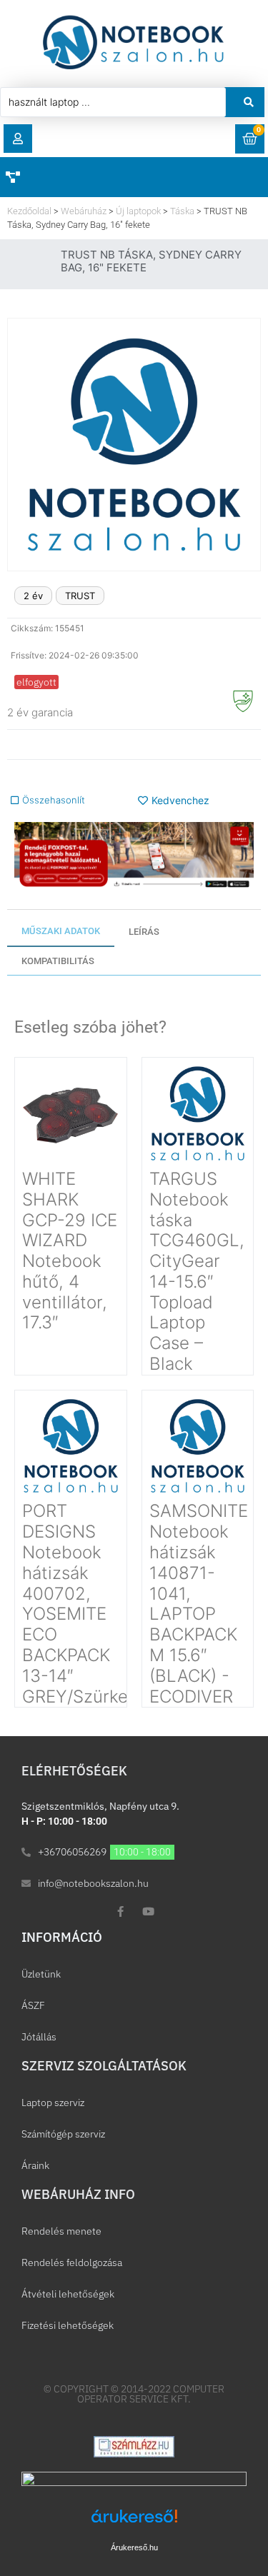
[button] (18, 139)
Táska (182, 211)
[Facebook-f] (120, 1911)
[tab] (61, 932)
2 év (33, 596)
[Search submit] (249, 102)
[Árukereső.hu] (134, 2524)
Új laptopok (138, 211)
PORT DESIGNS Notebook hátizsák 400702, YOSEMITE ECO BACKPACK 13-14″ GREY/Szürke (75, 1603)
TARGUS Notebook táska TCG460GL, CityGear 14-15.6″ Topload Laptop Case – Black (197, 1271)
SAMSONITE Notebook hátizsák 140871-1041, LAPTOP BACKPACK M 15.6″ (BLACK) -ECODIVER (199, 1603)
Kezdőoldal (29, 211)
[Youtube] (148, 1911)
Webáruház (84, 211)
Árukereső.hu (134, 2547)
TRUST (80, 596)
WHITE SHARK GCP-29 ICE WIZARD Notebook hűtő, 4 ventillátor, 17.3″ (70, 1251)
